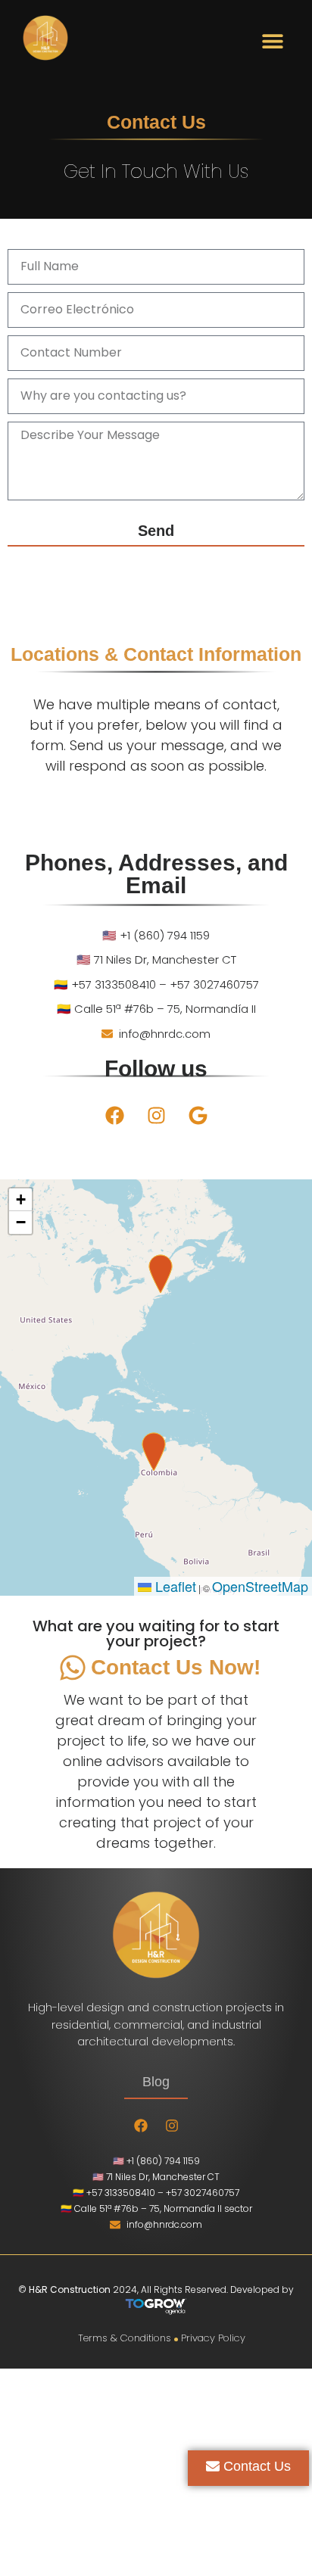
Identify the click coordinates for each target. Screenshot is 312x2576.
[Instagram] (156, 1115)
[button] (272, 40)
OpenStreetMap (260, 1586)
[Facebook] (114, 1115)
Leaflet (174, 1586)
